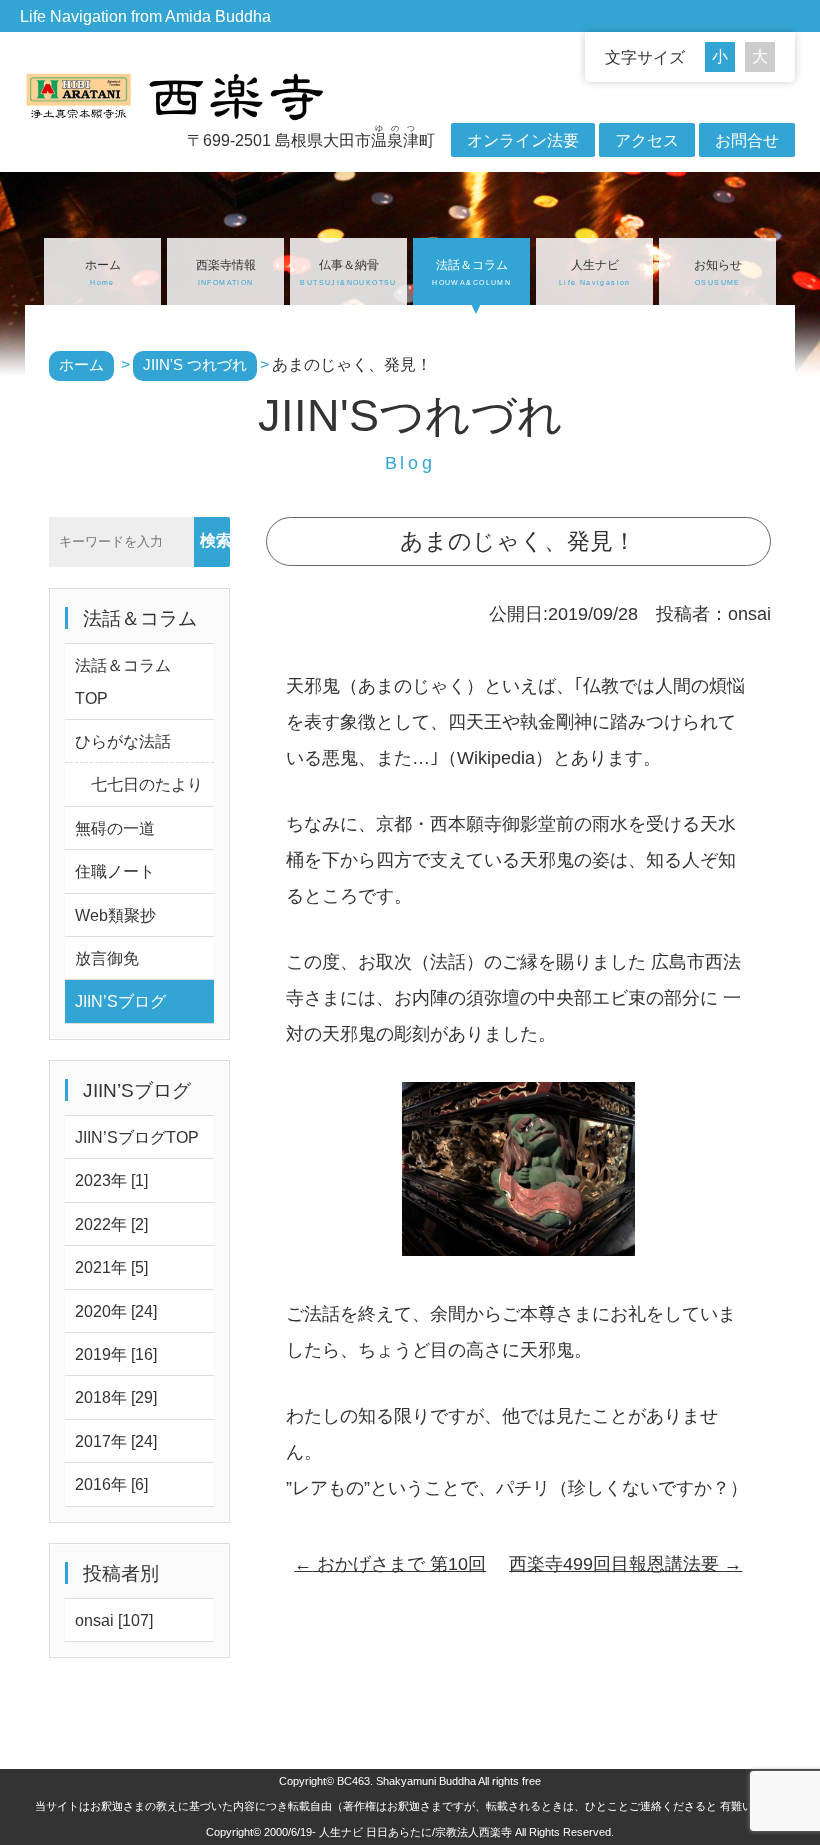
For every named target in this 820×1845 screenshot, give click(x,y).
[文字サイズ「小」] (725, 57)
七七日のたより (139, 784)
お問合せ (747, 140)
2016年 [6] (111, 1484)
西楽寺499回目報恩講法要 (625, 1564)
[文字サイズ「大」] (760, 57)
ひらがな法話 (123, 741)
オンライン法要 (523, 140)
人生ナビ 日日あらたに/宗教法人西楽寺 (415, 1832)
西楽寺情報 (226, 272)
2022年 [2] (111, 1224)
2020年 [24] (116, 1311)
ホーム (103, 272)
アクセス (647, 140)
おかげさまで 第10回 (390, 1564)
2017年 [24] (116, 1441)
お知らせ (718, 272)
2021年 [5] (111, 1267)
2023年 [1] (111, 1180)
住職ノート (115, 871)
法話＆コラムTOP (123, 681)
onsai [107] (114, 1620)
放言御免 (107, 958)
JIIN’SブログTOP (137, 1137)
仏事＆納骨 (348, 272)
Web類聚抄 (115, 915)
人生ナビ (595, 272)
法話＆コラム (471, 272)
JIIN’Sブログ (120, 1001)
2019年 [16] (116, 1354)
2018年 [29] (116, 1397)
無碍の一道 (115, 828)
